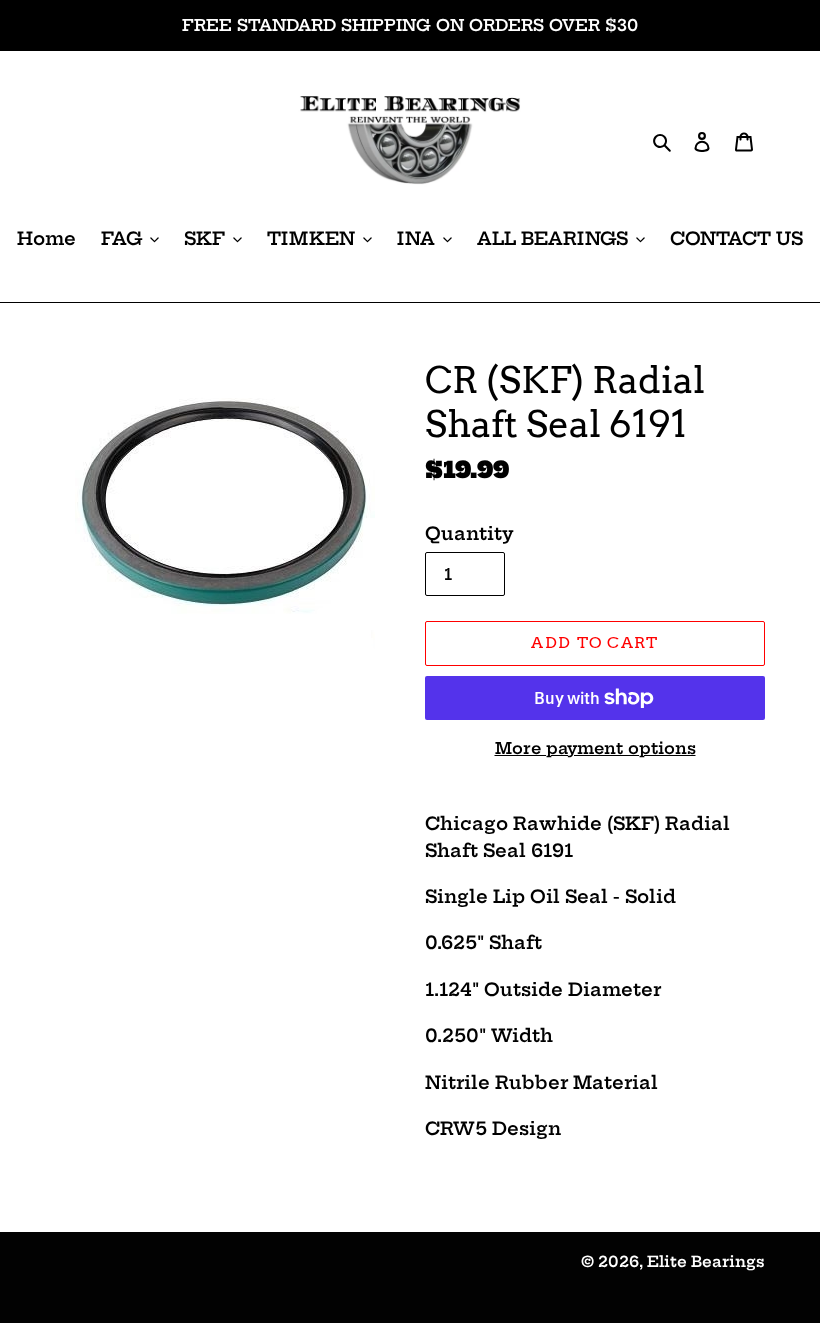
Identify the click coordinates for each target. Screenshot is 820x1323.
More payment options (595, 748)
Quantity (469, 533)
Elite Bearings (706, 1261)
